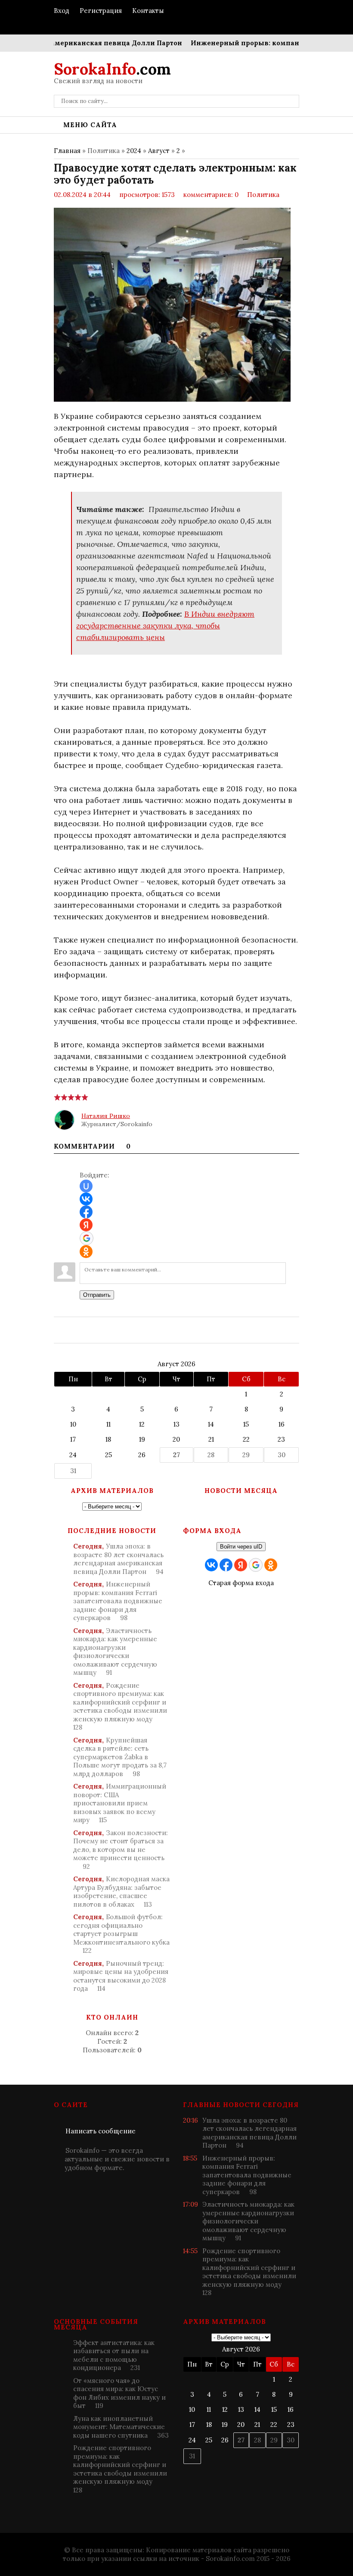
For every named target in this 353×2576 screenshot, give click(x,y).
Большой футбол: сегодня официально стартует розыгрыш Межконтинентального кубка (121, 1934)
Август (159, 151)
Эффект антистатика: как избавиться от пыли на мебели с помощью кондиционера (114, 2355)
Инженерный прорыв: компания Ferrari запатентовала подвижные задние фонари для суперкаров (118, 1601)
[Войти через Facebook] (86, 1212)
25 (108, 1455)
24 (73, 1455)
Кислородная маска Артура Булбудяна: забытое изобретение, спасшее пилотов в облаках (121, 1892)
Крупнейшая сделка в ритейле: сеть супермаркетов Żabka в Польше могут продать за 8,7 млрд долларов (120, 1757)
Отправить (97, 1295)
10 (73, 1424)
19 (142, 1439)
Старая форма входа (241, 1583)
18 (108, 1439)
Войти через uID (241, 1547)
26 (142, 1455)
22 (246, 1439)
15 (246, 1424)
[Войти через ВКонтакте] (86, 1199)
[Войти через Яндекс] (86, 1225)
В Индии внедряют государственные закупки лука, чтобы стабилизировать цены (165, 626)
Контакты (148, 11)
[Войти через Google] (87, 1238)
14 (211, 1424)
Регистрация (101, 11)
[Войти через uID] (86, 1186)
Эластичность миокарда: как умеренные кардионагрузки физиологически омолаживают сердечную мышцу (115, 1652)
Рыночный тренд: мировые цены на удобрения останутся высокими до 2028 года (121, 1976)
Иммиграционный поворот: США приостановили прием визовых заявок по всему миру (120, 1803)
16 (282, 1424)
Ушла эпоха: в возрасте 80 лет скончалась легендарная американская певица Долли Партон (118, 1559)
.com (112, 69)
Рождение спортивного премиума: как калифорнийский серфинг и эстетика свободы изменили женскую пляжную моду (120, 1706)
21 (211, 1439)
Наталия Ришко (106, 1116)
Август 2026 (176, 1364)
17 (73, 1439)
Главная (67, 151)
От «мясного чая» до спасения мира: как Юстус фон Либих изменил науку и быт (119, 2393)
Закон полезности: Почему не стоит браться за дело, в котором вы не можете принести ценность (121, 1850)
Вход (62, 11)
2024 (134, 151)
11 (108, 1424)
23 (281, 1439)
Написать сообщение (101, 2131)
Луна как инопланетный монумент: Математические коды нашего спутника (121, 2427)
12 (142, 1424)
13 (176, 1424)
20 (176, 1439)
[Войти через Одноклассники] (86, 1252)
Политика (263, 195)
